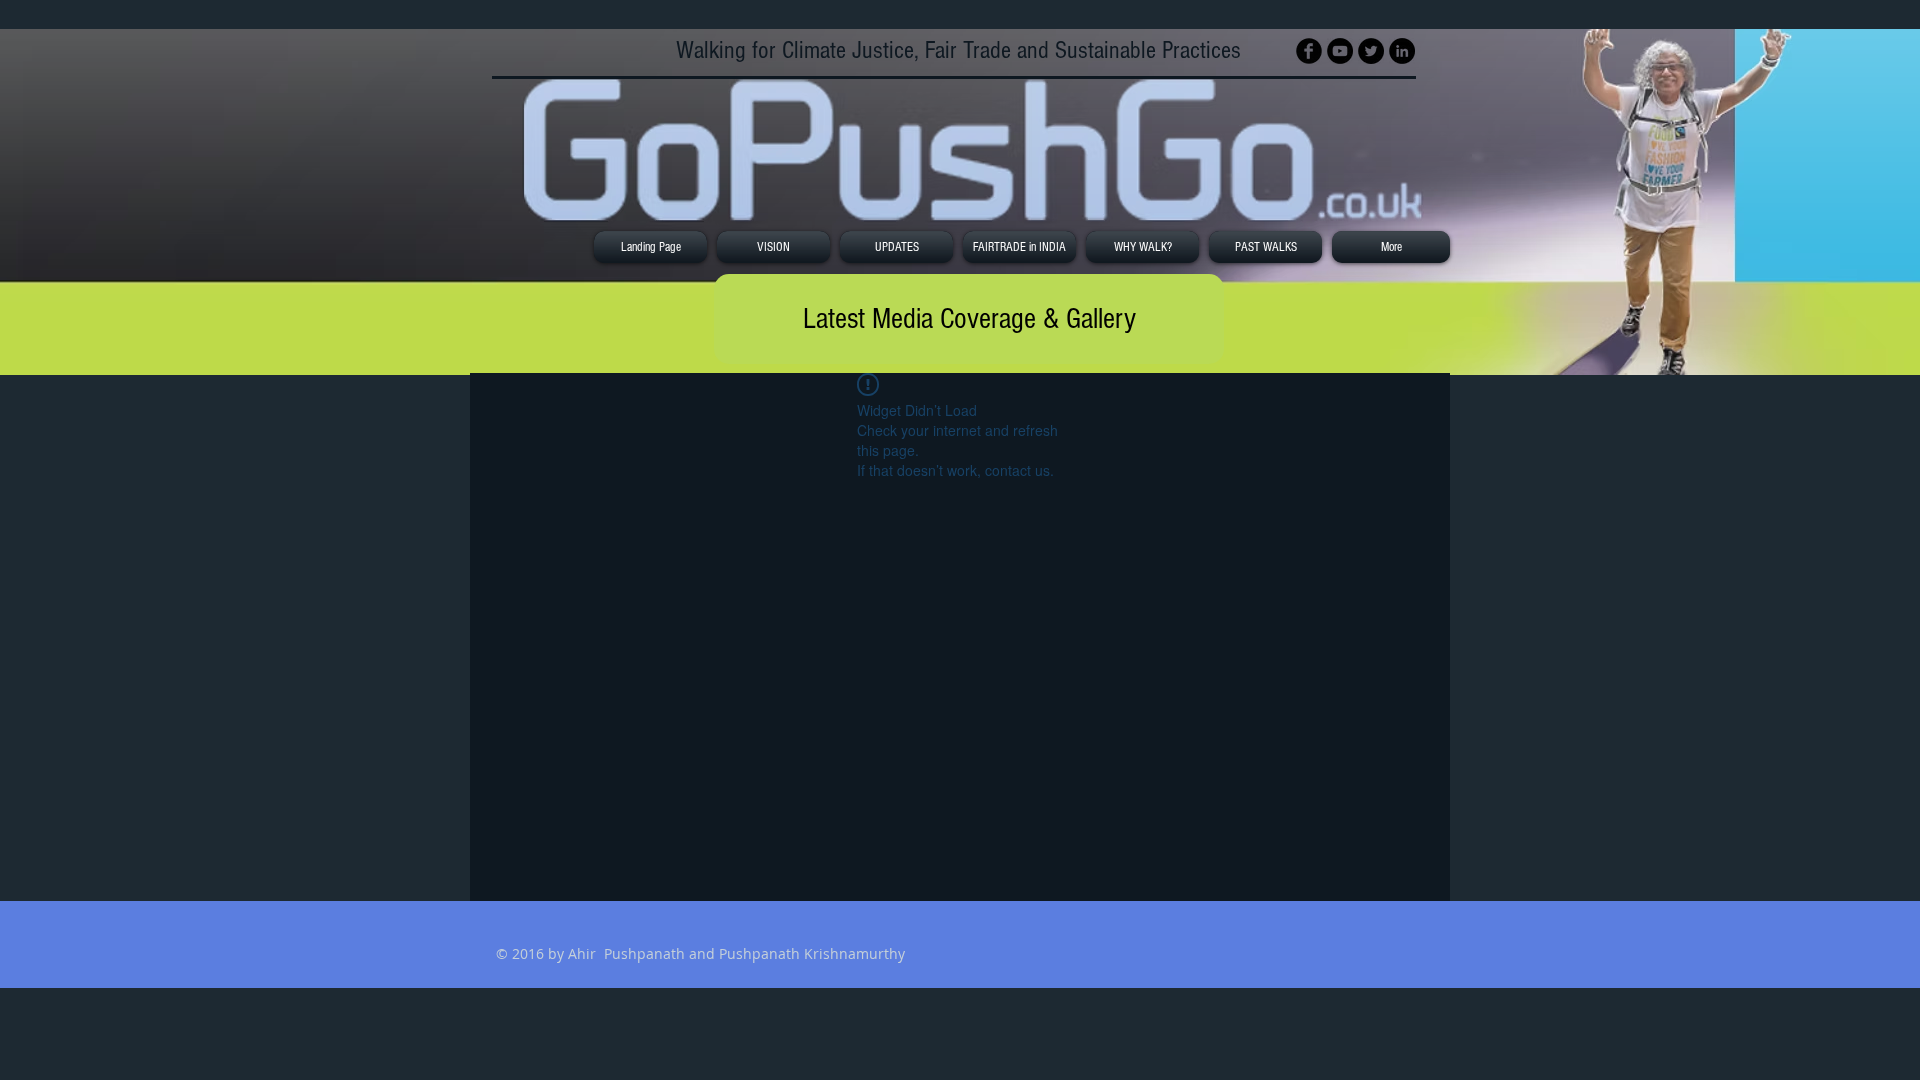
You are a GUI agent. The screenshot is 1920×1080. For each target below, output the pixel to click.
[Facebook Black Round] (1309, 51)
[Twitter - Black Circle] (1371, 51)
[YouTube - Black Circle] (1340, 51)
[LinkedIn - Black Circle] (1402, 51)
